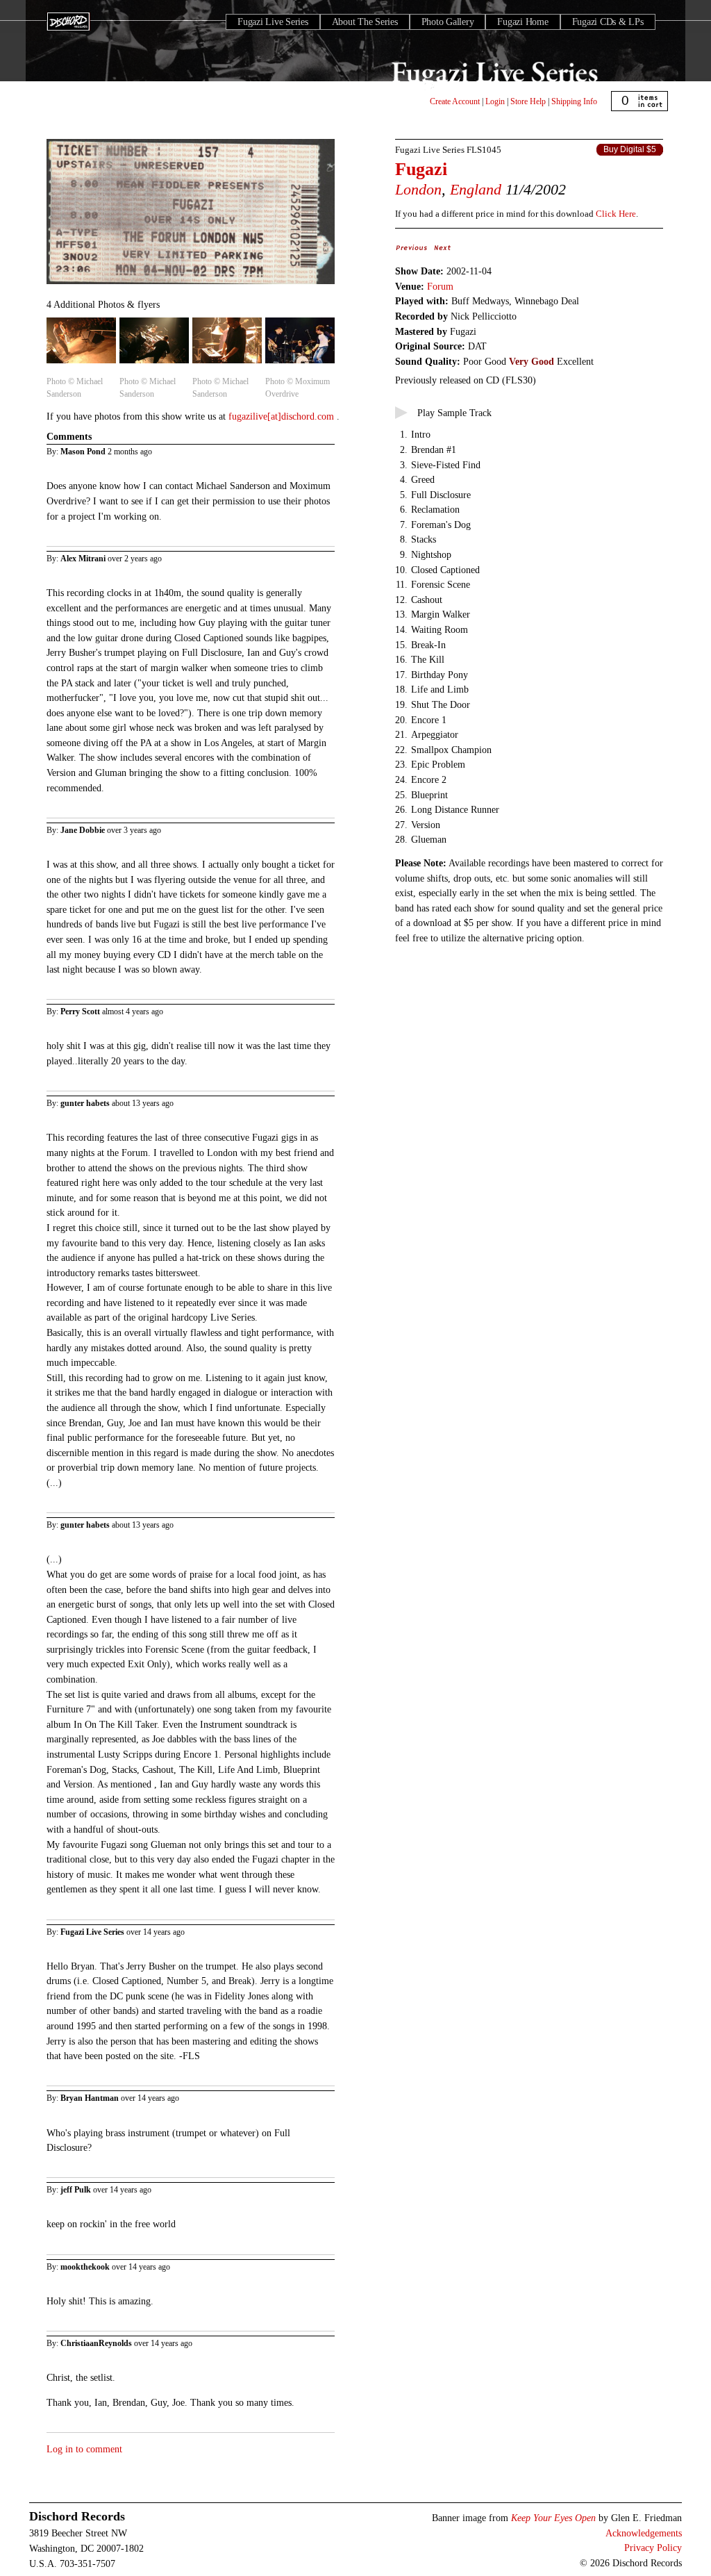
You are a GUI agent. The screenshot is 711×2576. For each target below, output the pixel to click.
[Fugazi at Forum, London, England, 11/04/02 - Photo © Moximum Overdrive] (300, 364)
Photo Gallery (448, 22)
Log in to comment (84, 2449)
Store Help (528, 101)
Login (495, 101)
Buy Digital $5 (630, 149)
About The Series (365, 22)
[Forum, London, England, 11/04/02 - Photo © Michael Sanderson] (154, 364)
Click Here (616, 214)
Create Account (455, 101)
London (418, 189)
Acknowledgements (644, 2533)
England (476, 189)
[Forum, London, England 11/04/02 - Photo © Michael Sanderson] (81, 364)
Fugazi (421, 169)
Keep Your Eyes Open (553, 2518)
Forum (440, 286)
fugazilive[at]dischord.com (283, 416)
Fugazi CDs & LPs (608, 22)
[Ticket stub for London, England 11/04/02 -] (191, 285)
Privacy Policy (653, 2548)
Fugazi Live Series (273, 22)
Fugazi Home (522, 22)
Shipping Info (574, 101)
